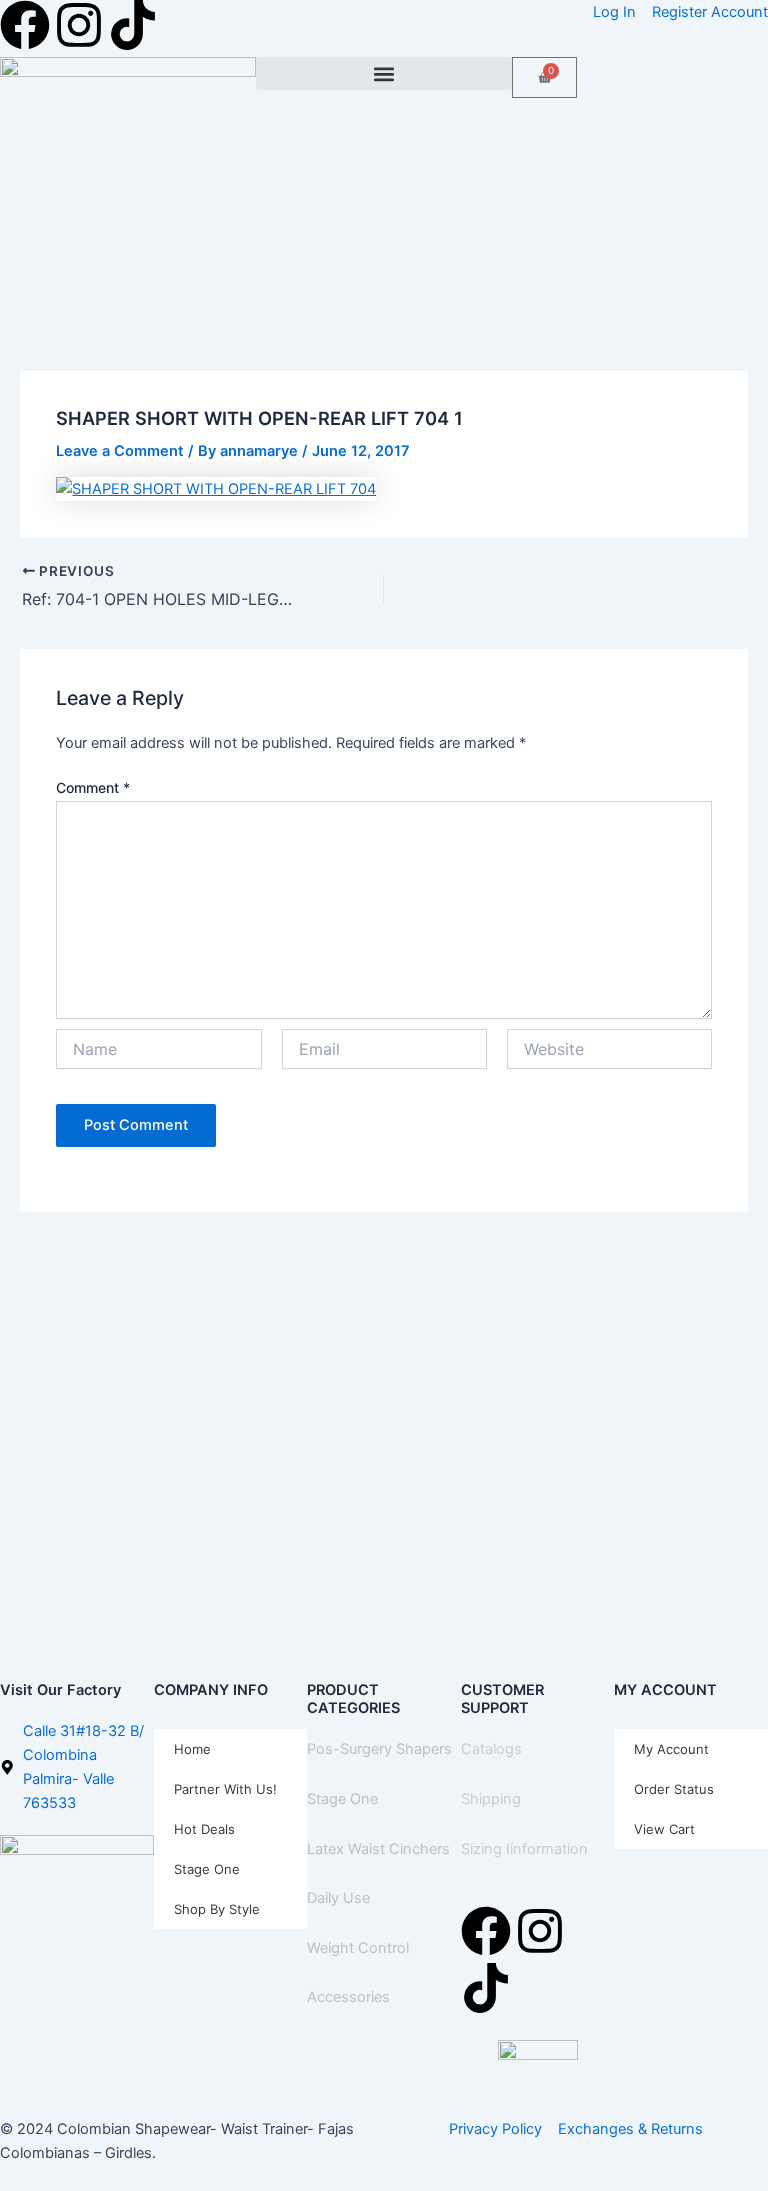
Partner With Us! (225, 1789)
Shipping (491, 1799)
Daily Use (338, 1898)
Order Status (674, 1789)
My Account (671, 1749)
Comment (93, 787)
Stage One (207, 1869)
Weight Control (358, 1948)
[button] (384, 73)
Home (192, 1749)
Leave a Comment (120, 451)
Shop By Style (217, 1909)
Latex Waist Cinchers (378, 1849)
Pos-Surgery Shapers (379, 1749)
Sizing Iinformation (524, 1849)
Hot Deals (204, 1829)
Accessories (348, 1997)
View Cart (664, 1829)
